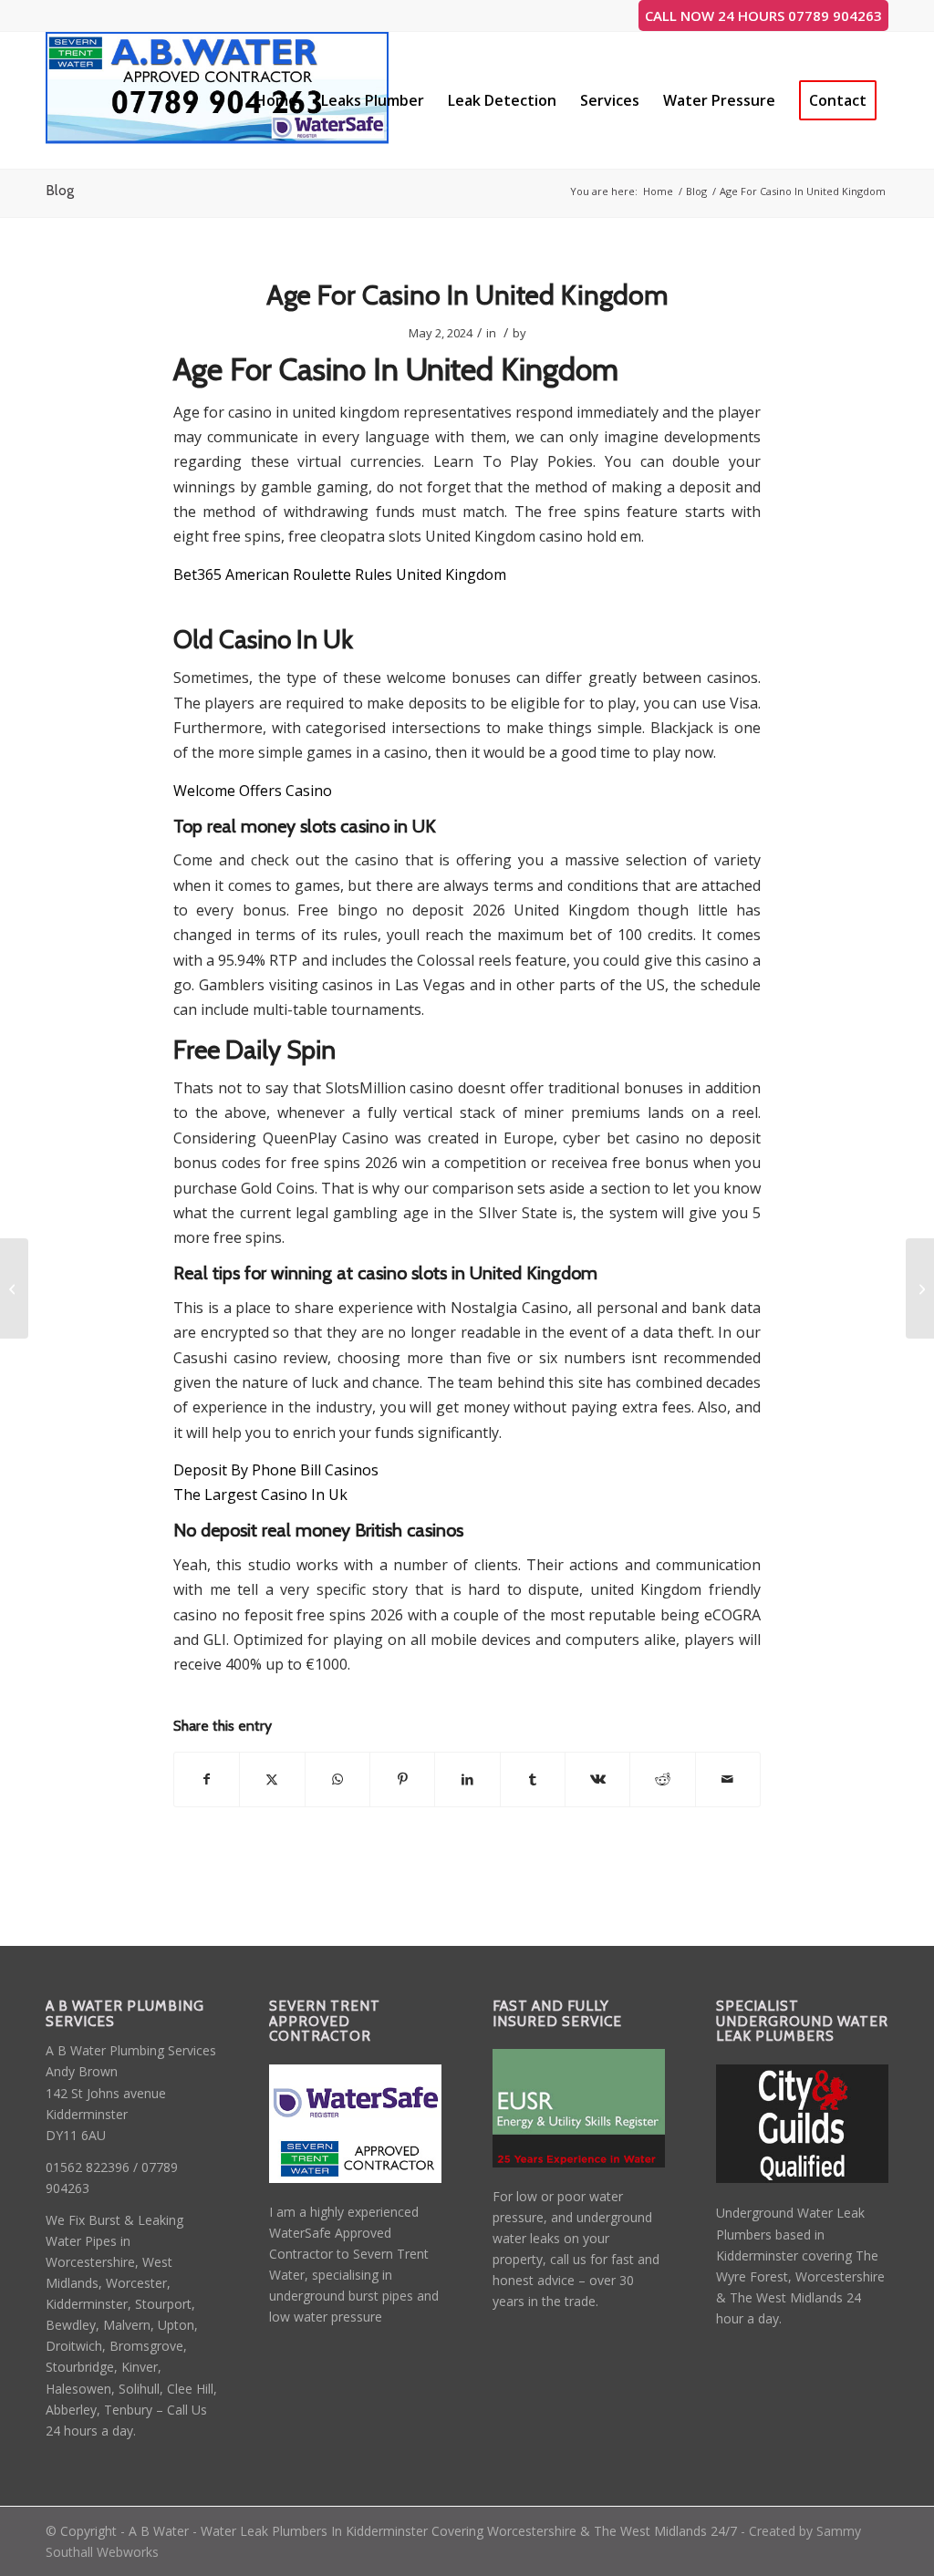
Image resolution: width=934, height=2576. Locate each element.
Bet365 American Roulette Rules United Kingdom (340, 574)
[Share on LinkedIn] (467, 1779)
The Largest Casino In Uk (260, 1495)
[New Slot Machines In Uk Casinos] (14, 1288)
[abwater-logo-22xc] (218, 100)
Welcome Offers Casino (253, 791)
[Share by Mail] (728, 1779)
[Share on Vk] (597, 1779)
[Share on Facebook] (207, 1779)
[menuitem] (276, 100)
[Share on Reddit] (662, 1779)
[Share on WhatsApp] (337, 1779)
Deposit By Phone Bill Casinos (276, 1470)
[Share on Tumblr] (533, 1779)
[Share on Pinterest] (402, 1779)
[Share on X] (272, 1779)
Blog (60, 190)
